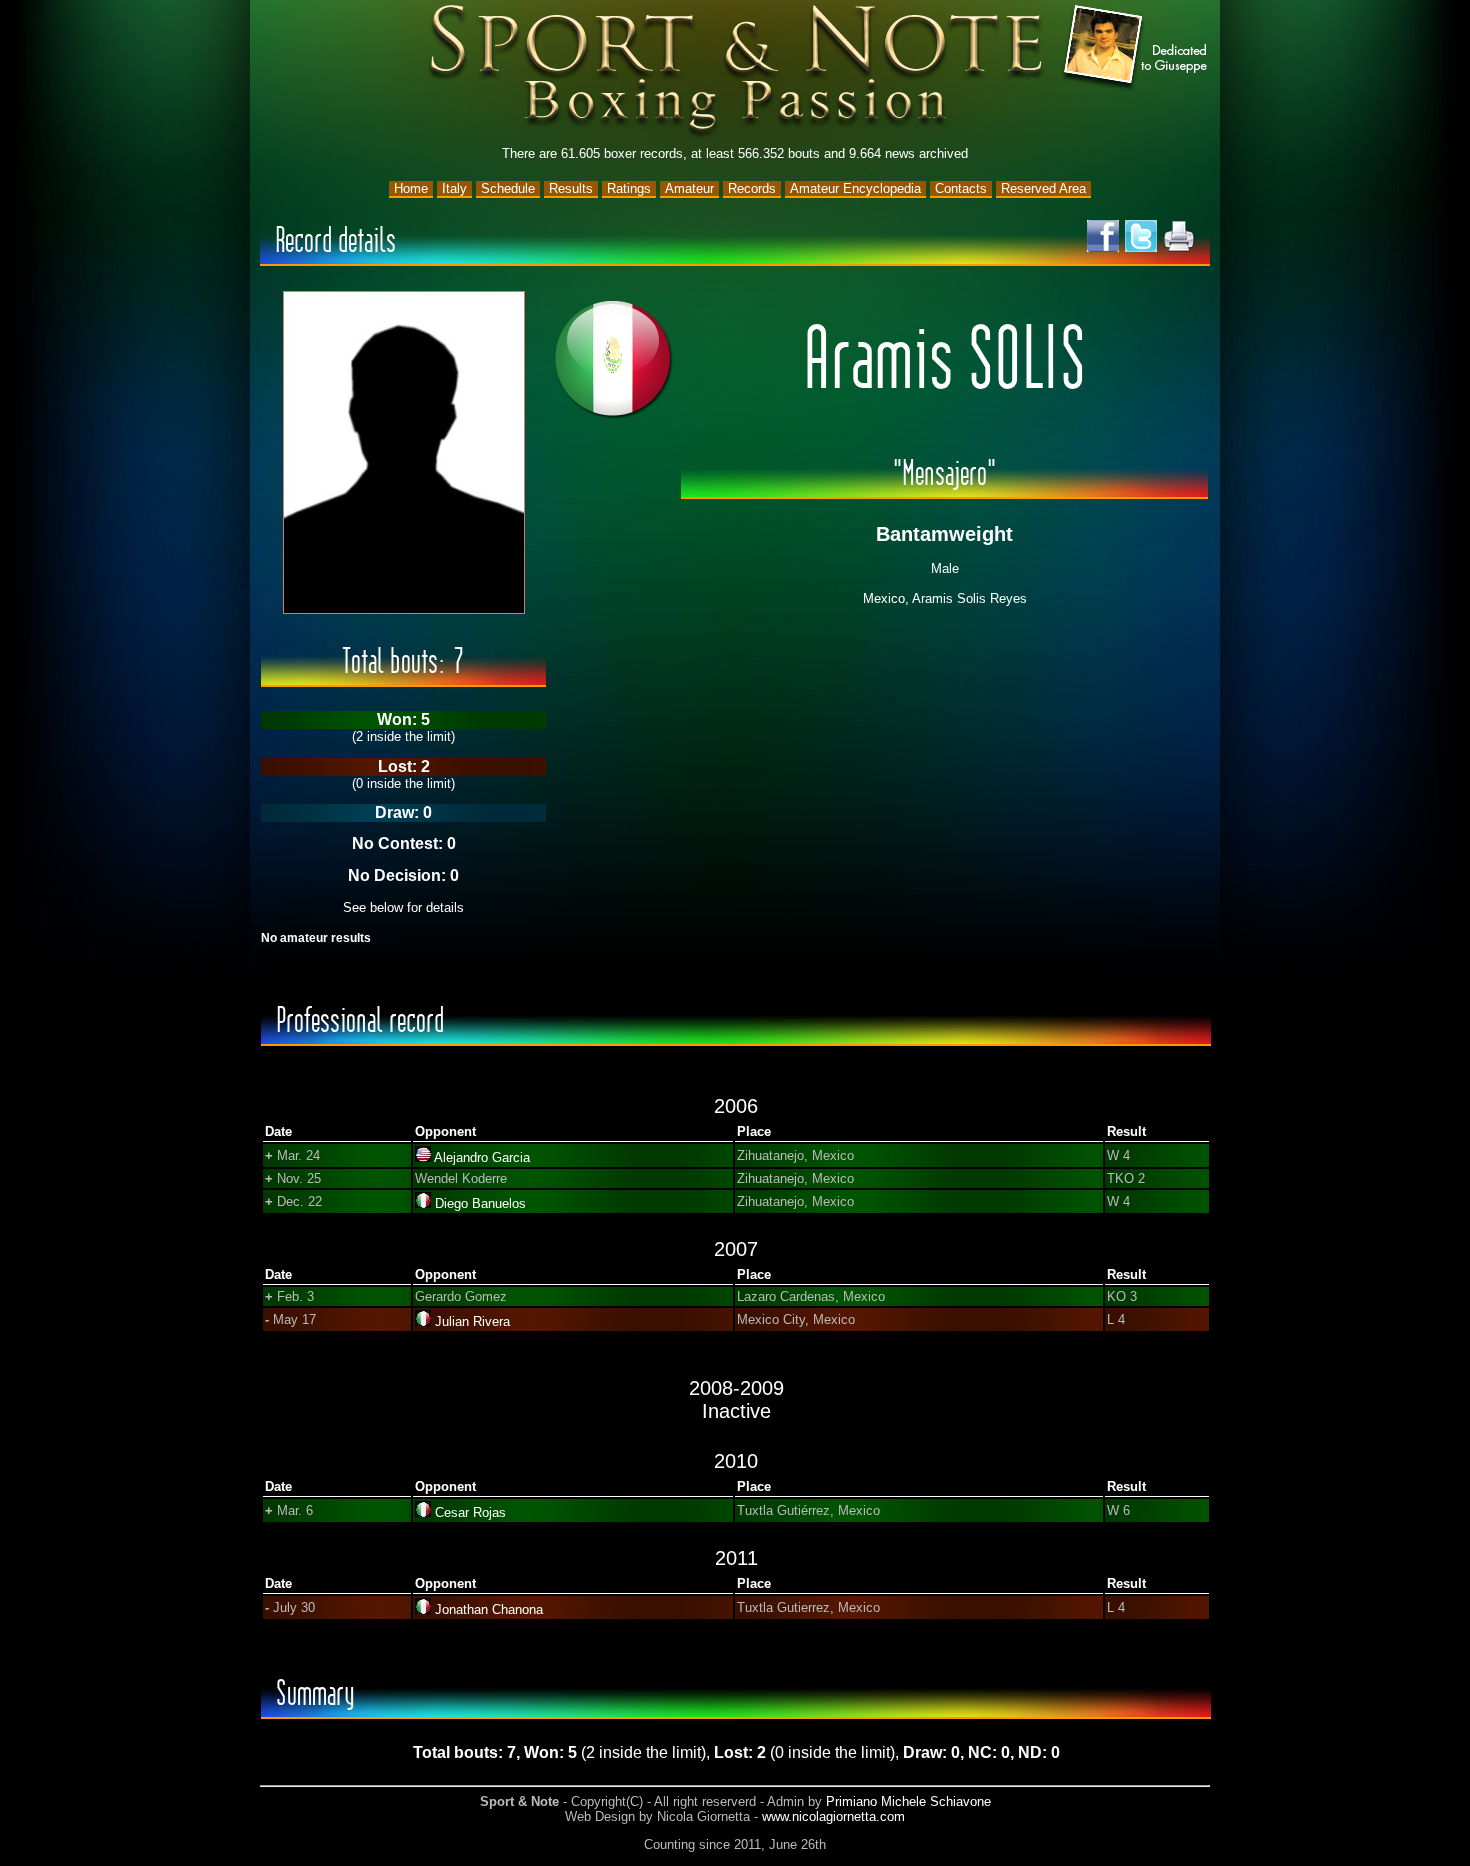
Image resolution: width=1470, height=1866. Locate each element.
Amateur (689, 188)
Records (752, 188)
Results (571, 188)
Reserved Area (1043, 188)
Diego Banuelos (480, 1203)
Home (411, 188)
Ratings (629, 188)
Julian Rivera (472, 1321)
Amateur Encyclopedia (855, 188)
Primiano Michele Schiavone (908, 1801)
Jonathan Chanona (489, 1609)
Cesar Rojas (470, 1512)
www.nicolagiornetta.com (833, 1816)
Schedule (508, 188)
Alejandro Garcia (482, 1157)
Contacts (961, 188)
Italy (454, 188)
